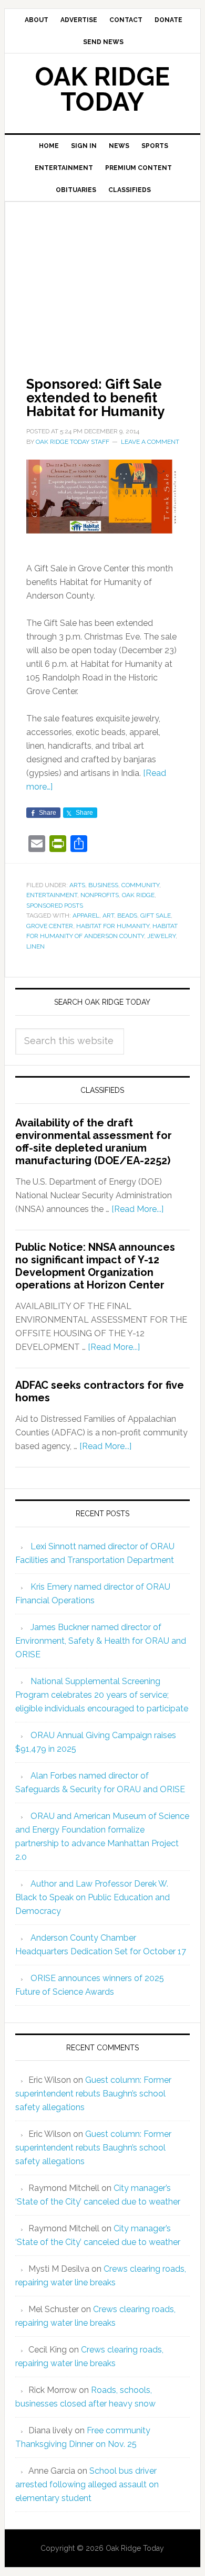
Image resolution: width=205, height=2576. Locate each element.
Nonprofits (100, 895)
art (108, 916)
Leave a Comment (150, 442)
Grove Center (50, 926)
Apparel (86, 916)
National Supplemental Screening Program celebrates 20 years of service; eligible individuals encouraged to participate (102, 1695)
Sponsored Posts (55, 906)
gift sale (156, 916)
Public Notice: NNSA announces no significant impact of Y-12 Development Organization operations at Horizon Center (95, 1266)
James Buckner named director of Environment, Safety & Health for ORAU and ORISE (101, 1641)
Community (140, 885)
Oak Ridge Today (102, 89)
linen (35, 946)
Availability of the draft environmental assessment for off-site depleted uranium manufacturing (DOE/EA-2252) (94, 1142)
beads (127, 916)
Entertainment (52, 895)
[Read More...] (137, 1209)
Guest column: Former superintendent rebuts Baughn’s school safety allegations (93, 2094)
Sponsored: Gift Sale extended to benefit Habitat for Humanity (95, 398)
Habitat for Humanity (113, 926)
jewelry (161, 936)
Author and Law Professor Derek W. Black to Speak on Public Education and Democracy (93, 1897)
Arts (77, 885)
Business (103, 885)
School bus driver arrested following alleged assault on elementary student (87, 2484)
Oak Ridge (138, 895)
